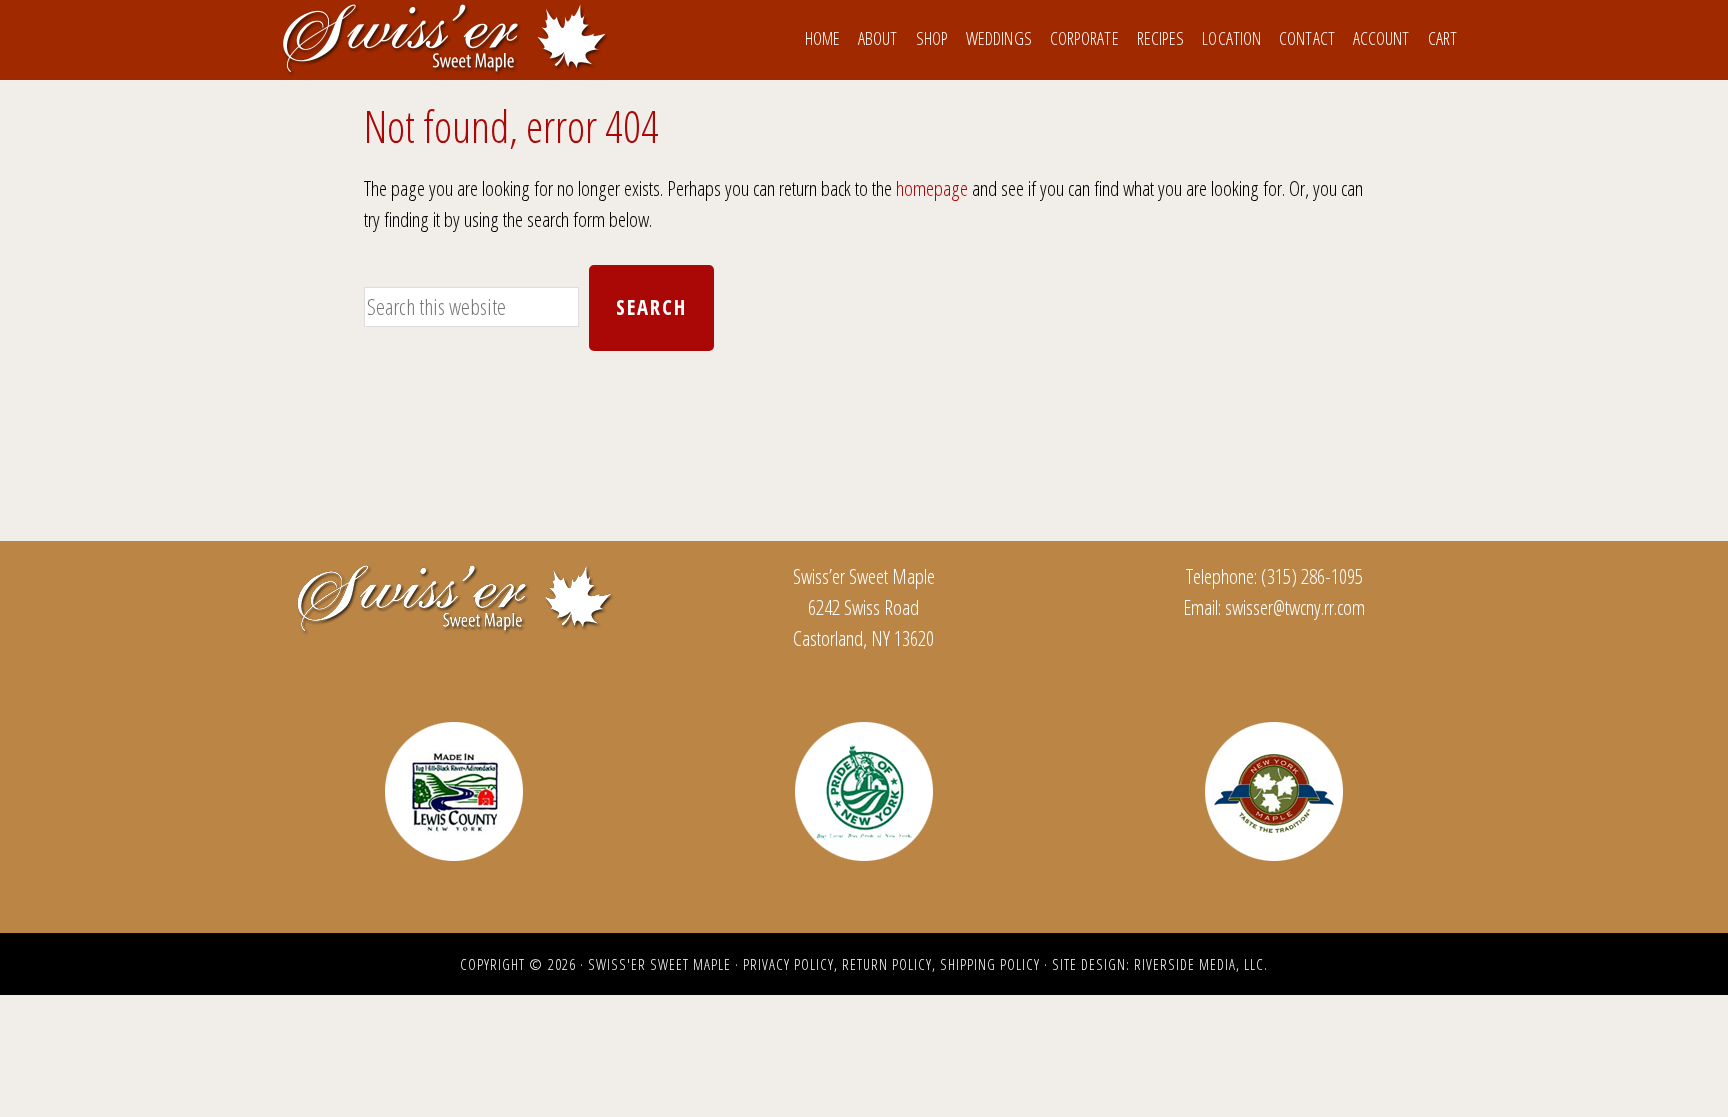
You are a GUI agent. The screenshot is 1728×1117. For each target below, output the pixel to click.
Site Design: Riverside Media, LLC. (1160, 964)
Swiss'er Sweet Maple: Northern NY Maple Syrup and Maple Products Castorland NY (444, 38)
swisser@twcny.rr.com (1295, 607)
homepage (932, 188)
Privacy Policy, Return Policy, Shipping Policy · (897, 964)
